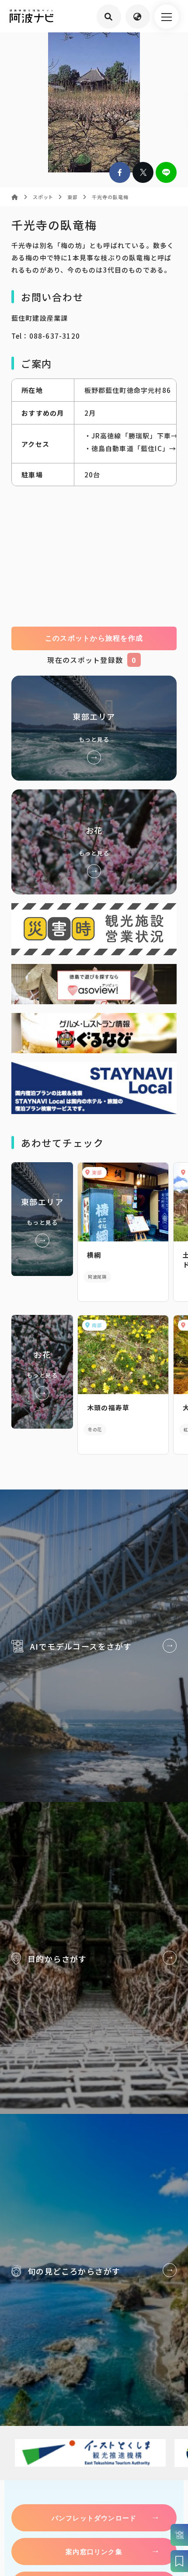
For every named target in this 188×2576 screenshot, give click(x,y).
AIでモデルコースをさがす (94, 1646)
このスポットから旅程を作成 (94, 638)
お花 (94, 842)
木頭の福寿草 (108, 1407)
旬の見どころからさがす (94, 2270)
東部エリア (94, 728)
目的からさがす (94, 1958)
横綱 (94, 1255)
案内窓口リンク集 (94, 2551)
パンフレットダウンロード (94, 2518)
